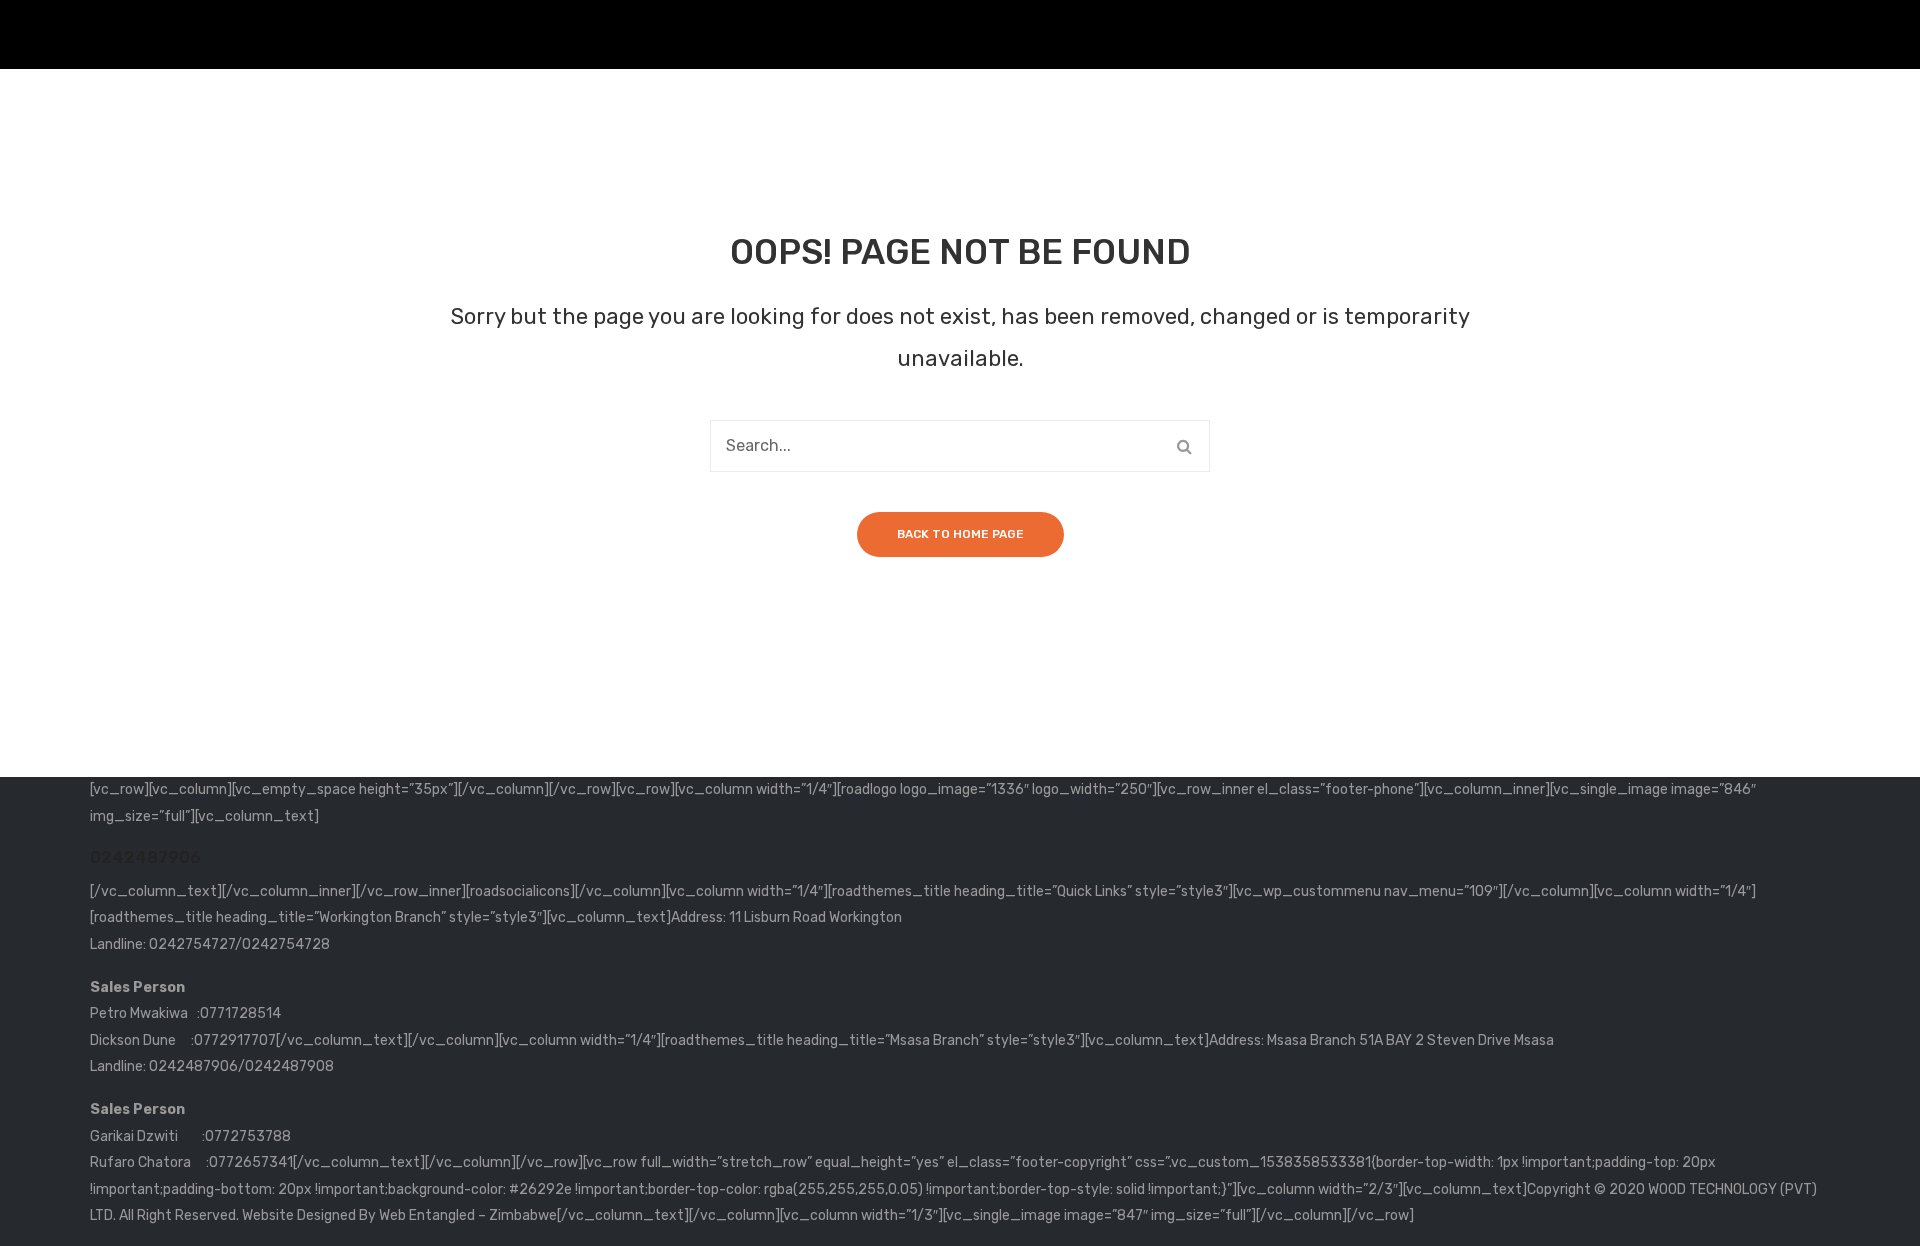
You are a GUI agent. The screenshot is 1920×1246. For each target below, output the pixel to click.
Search (1184, 446)
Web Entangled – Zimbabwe (468, 1215)
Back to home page (960, 534)
